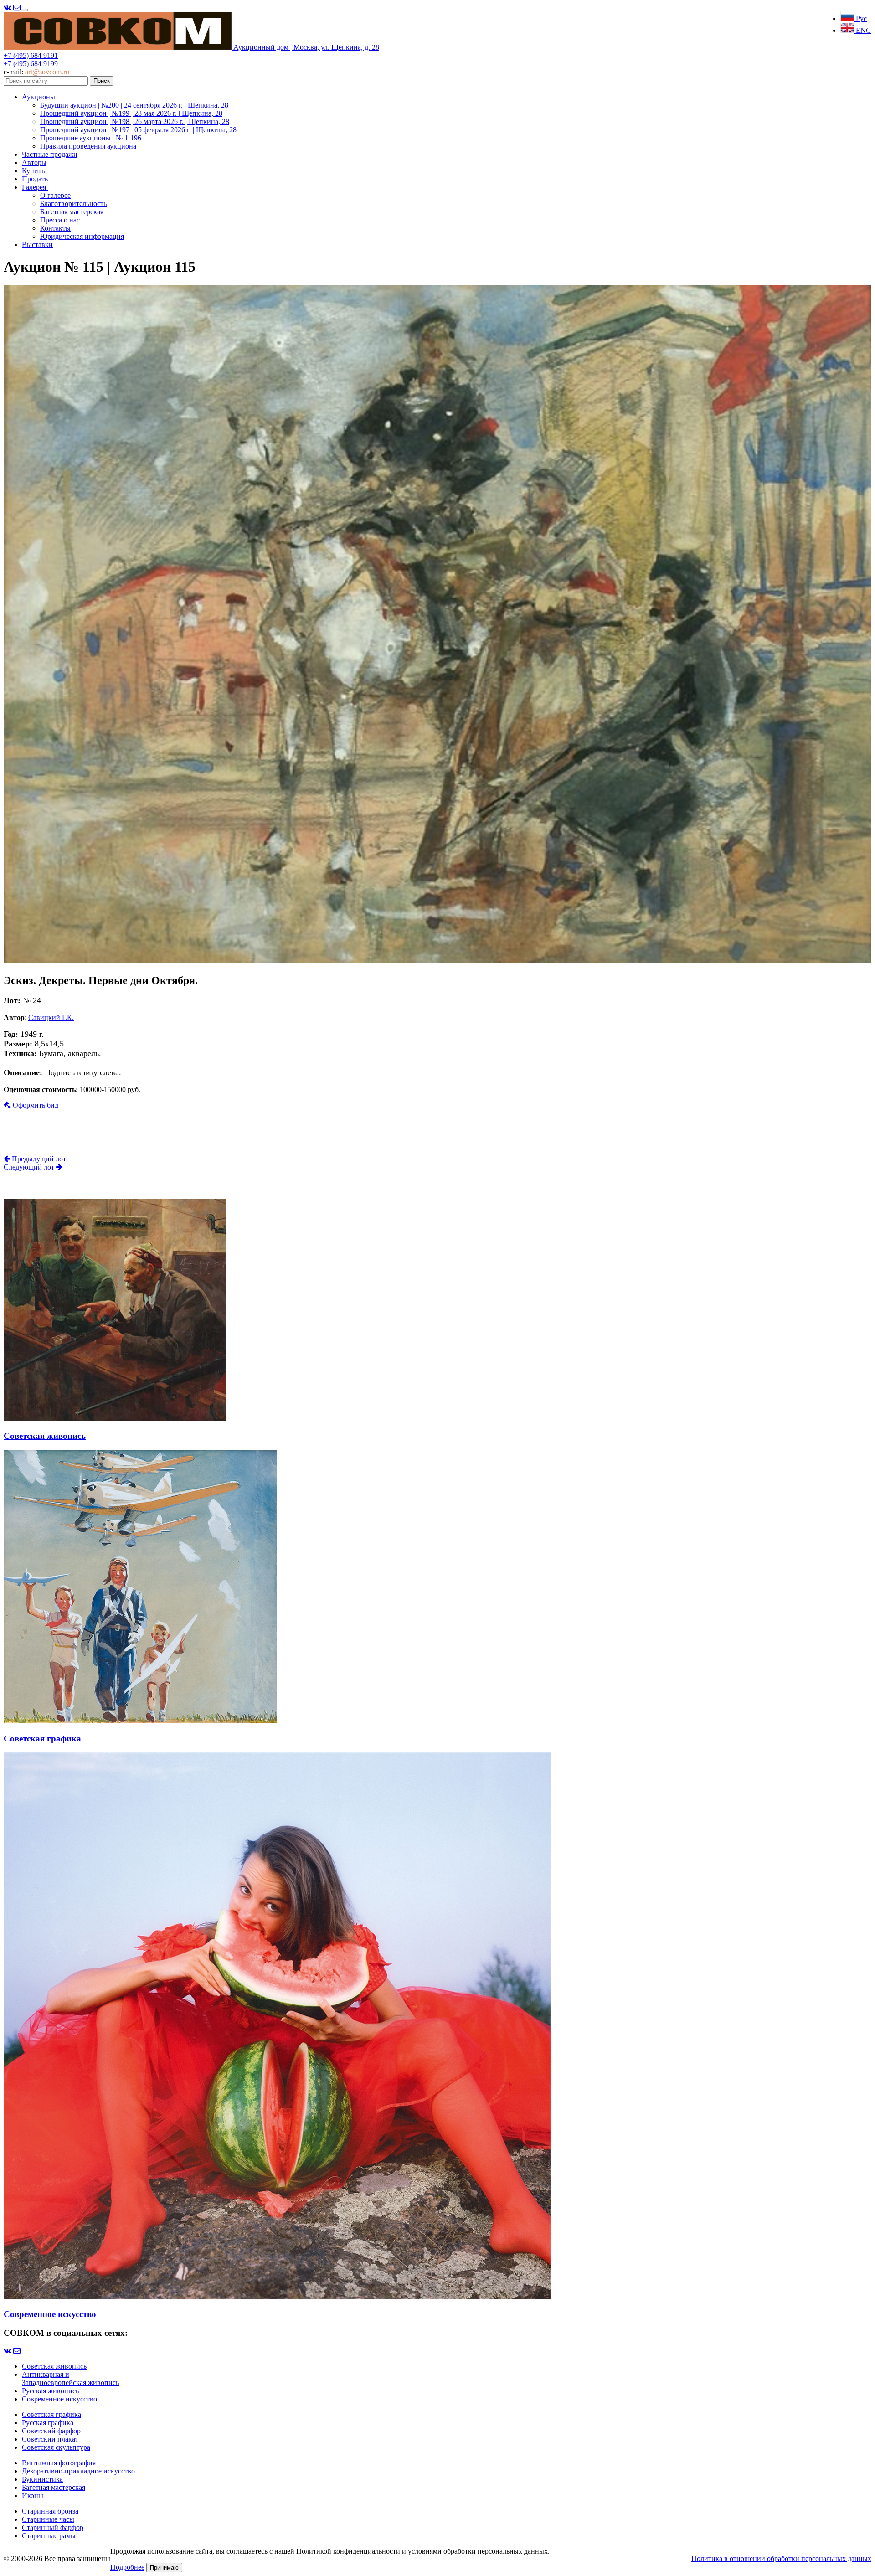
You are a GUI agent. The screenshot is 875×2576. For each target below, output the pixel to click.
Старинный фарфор (53, 2527)
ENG (863, 30)
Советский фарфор (51, 2431)
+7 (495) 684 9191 (31, 55)
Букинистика (42, 2479)
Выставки (37, 245)
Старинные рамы (49, 2536)
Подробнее (127, 2567)
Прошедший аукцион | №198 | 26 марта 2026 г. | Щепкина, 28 (135, 121)
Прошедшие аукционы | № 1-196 (91, 138)
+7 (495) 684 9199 (31, 64)
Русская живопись (50, 2391)
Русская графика (48, 2423)
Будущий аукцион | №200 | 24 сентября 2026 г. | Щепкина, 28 (134, 105)
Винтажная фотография (59, 2463)
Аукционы (39, 97)
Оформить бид (35, 1105)
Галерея (35, 187)
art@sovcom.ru (47, 72)
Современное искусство (59, 2399)
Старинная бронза (50, 2511)
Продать (35, 179)
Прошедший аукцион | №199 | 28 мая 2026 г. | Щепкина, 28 (131, 113)
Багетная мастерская (72, 212)
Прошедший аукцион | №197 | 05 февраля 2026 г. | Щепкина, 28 (138, 130)
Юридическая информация (82, 236)
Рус (860, 18)
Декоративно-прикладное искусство (78, 2471)
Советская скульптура (56, 2447)
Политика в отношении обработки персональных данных (781, 2558)
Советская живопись (54, 2366)
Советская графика (51, 2414)
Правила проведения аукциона (88, 146)
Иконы (33, 2496)
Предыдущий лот (38, 1159)
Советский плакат (50, 2439)
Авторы (34, 162)
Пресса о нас (60, 220)
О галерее (55, 195)
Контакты (55, 228)
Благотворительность (73, 204)
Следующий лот (30, 1167)
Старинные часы (48, 2519)
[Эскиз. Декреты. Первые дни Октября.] (437, 961)
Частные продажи (50, 154)
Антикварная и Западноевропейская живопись (70, 2378)
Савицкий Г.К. (51, 1018)
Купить (33, 171)
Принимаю (164, 2568)
